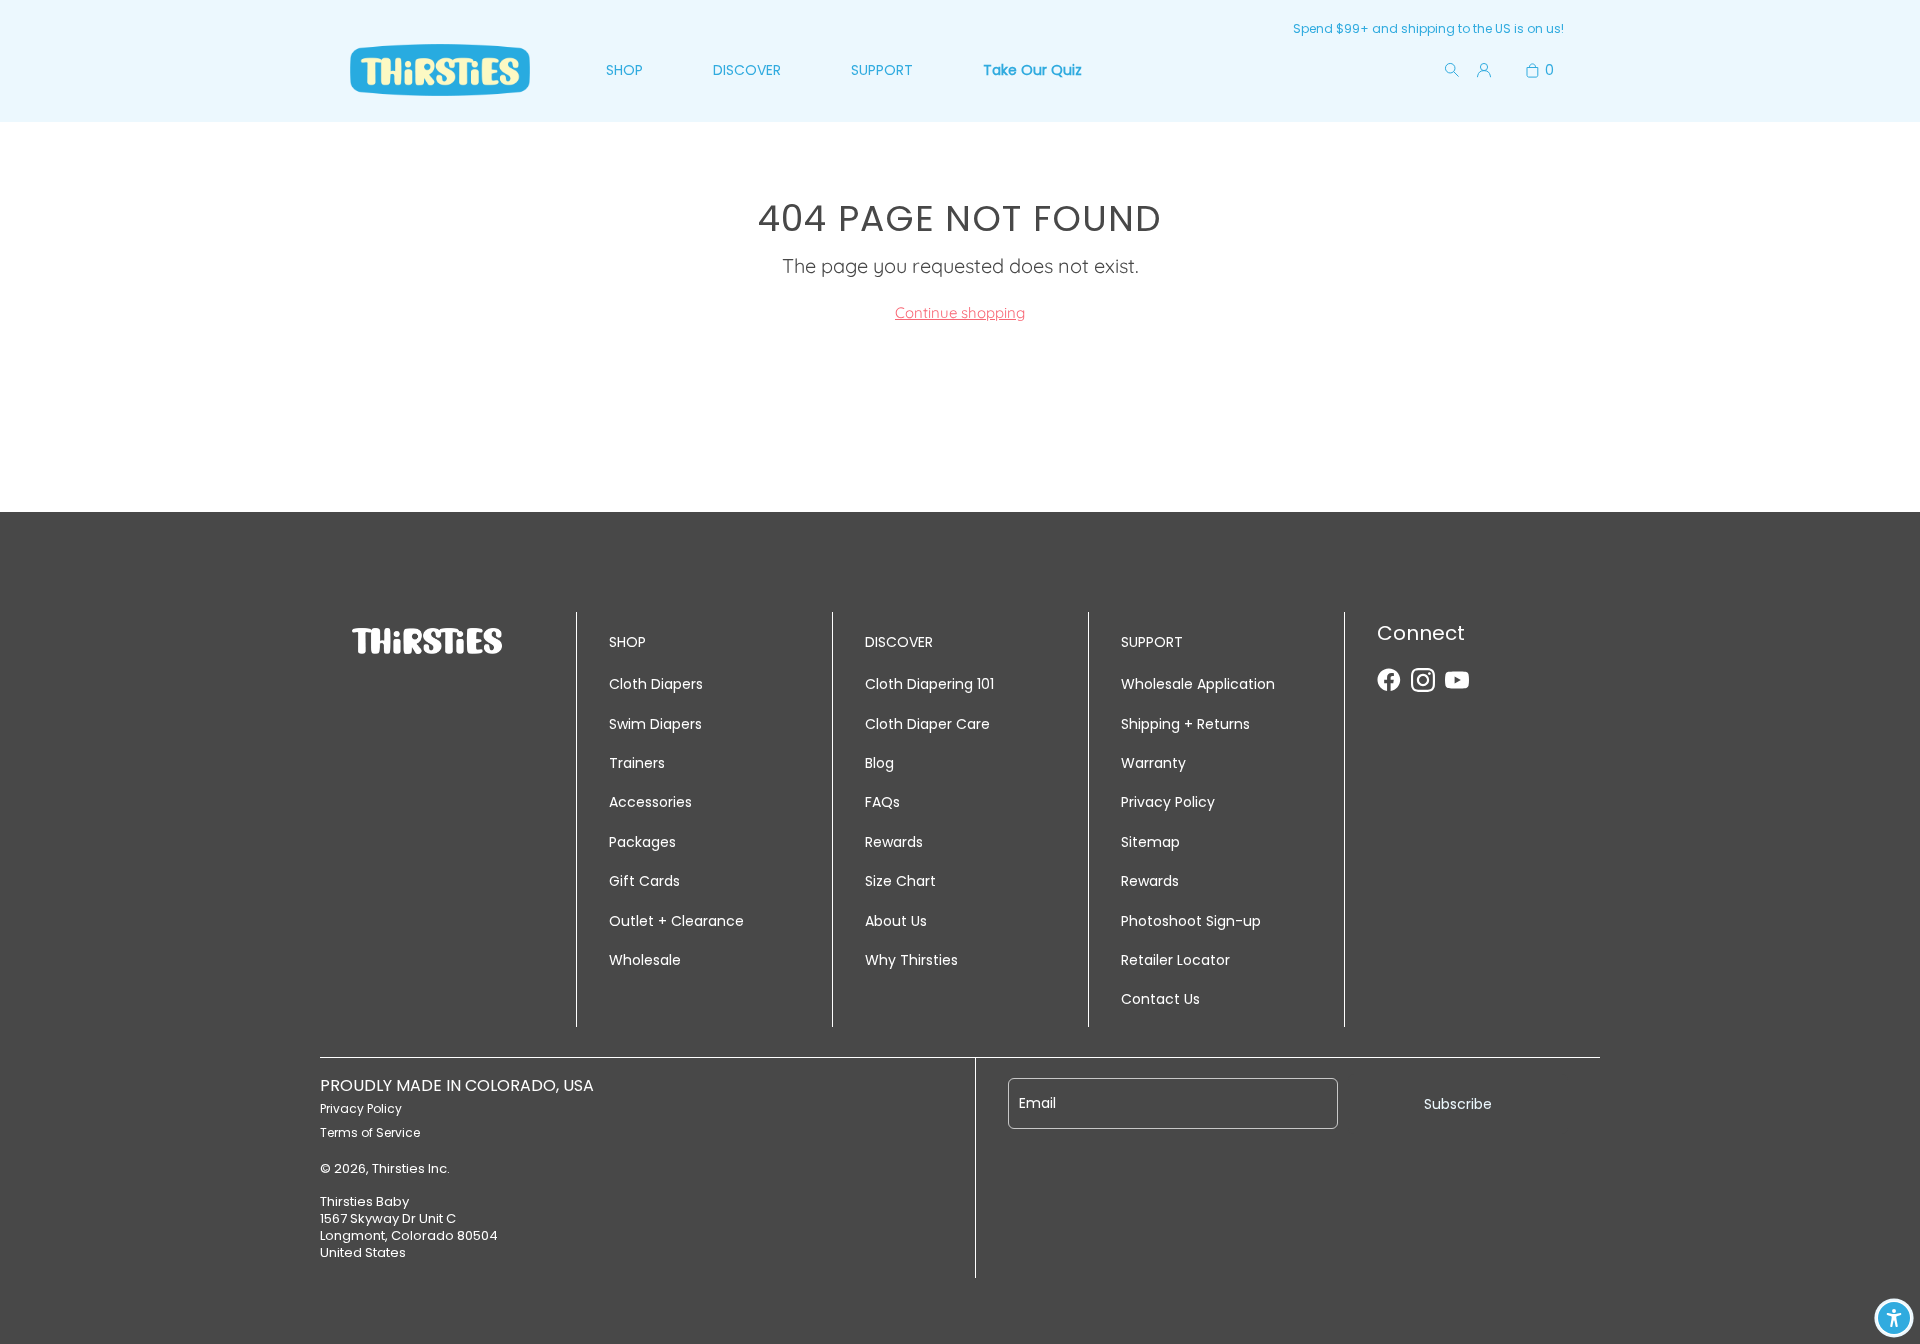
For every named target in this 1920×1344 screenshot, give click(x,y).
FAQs (882, 802)
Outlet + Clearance (676, 921)
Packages (642, 842)
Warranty (1153, 763)
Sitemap (1150, 842)
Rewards (894, 842)
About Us (896, 921)
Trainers (637, 763)
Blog (879, 763)
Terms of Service (370, 1132)
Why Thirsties (911, 960)
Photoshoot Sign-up (1191, 921)
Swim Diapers (655, 724)
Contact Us (1160, 999)
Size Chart (900, 881)
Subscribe (1458, 1104)
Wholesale (645, 960)
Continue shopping (960, 312)
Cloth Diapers (656, 684)
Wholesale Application (1198, 684)
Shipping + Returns (1185, 724)
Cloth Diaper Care (927, 724)
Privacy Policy (1168, 802)
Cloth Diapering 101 (929, 684)
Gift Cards (644, 881)
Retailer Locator (1175, 960)
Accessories (650, 802)
